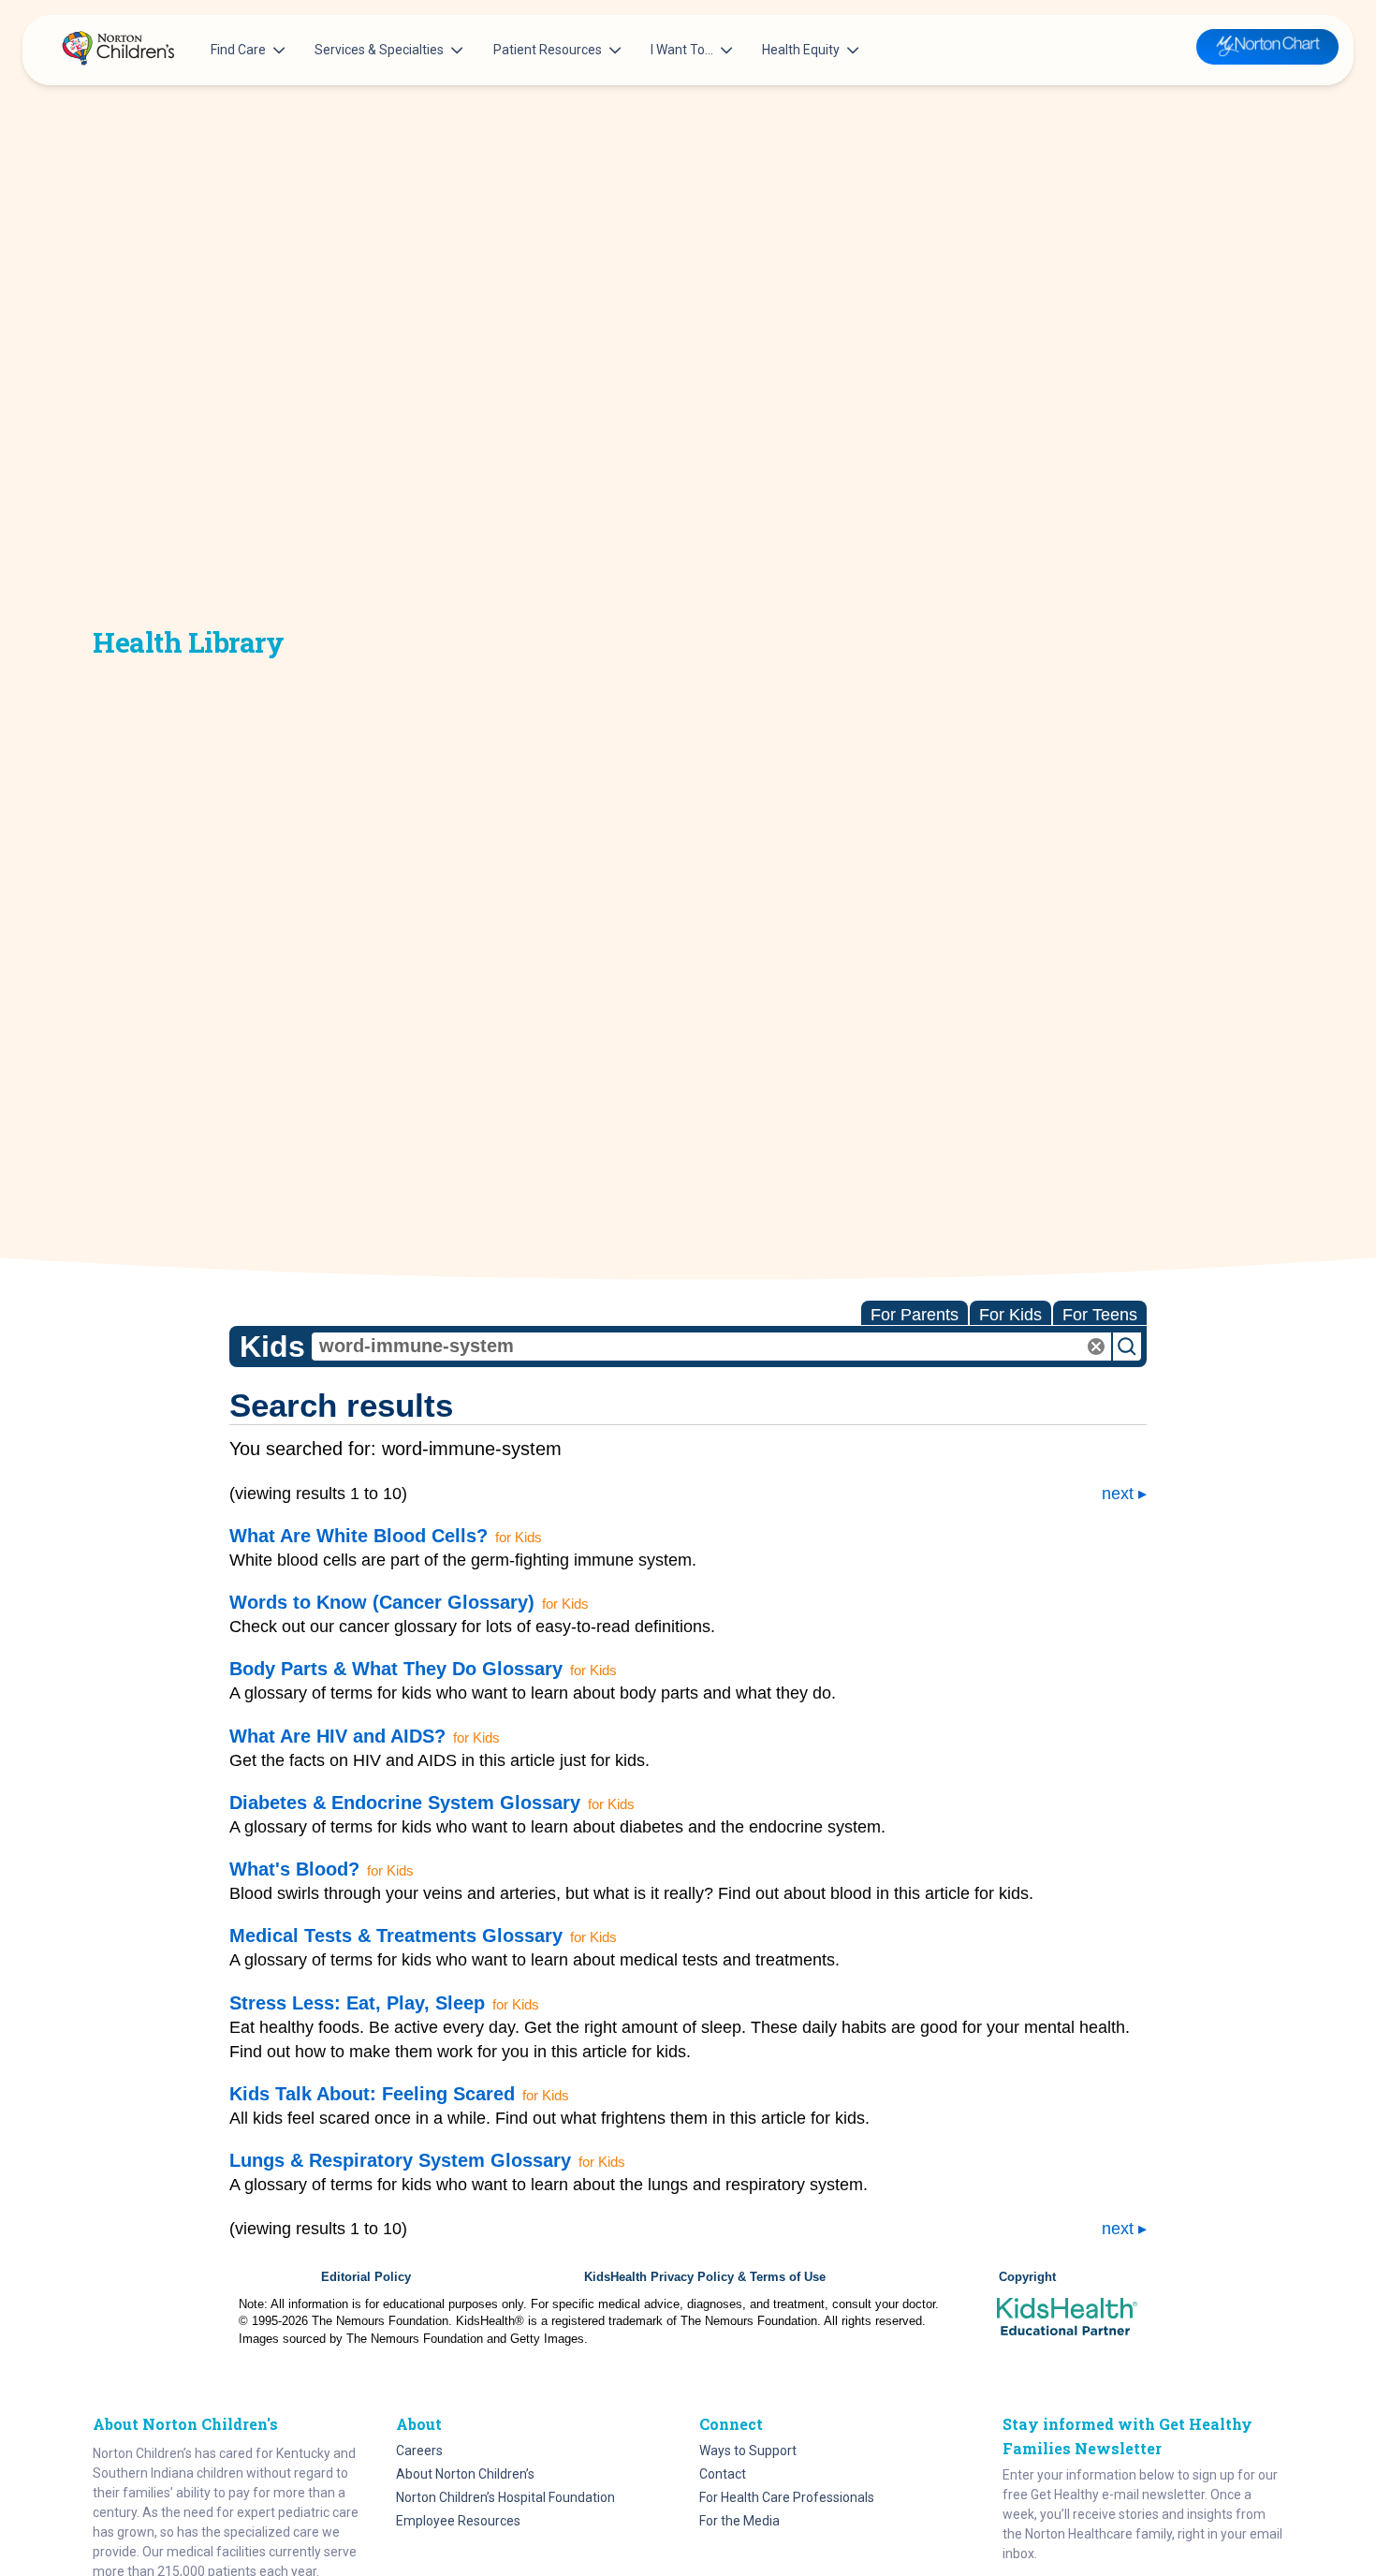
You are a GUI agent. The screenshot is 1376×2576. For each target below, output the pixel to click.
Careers (419, 2451)
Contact (723, 2474)
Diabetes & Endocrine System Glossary (405, 1803)
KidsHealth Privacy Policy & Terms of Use (705, 2277)
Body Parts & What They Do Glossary (396, 1669)
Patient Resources (548, 50)
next (1118, 1494)
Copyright (1027, 2277)
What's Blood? (294, 1869)
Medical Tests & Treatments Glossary (396, 1936)
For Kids (1010, 1315)
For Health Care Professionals (787, 2497)
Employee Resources (458, 2521)
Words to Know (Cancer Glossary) (382, 1602)
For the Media (739, 2521)
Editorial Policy (366, 2277)
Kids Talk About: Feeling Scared (372, 2094)
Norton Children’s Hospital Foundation (505, 2497)
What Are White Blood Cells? (359, 1536)
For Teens (1100, 1315)
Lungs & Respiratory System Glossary (400, 2160)
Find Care (238, 50)
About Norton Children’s (465, 2474)
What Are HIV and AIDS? (337, 1736)
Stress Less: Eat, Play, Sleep (357, 2003)
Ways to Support (748, 2451)
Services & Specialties (379, 50)
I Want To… (682, 50)
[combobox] (711, 1347)
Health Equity (801, 50)
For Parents (915, 1315)
